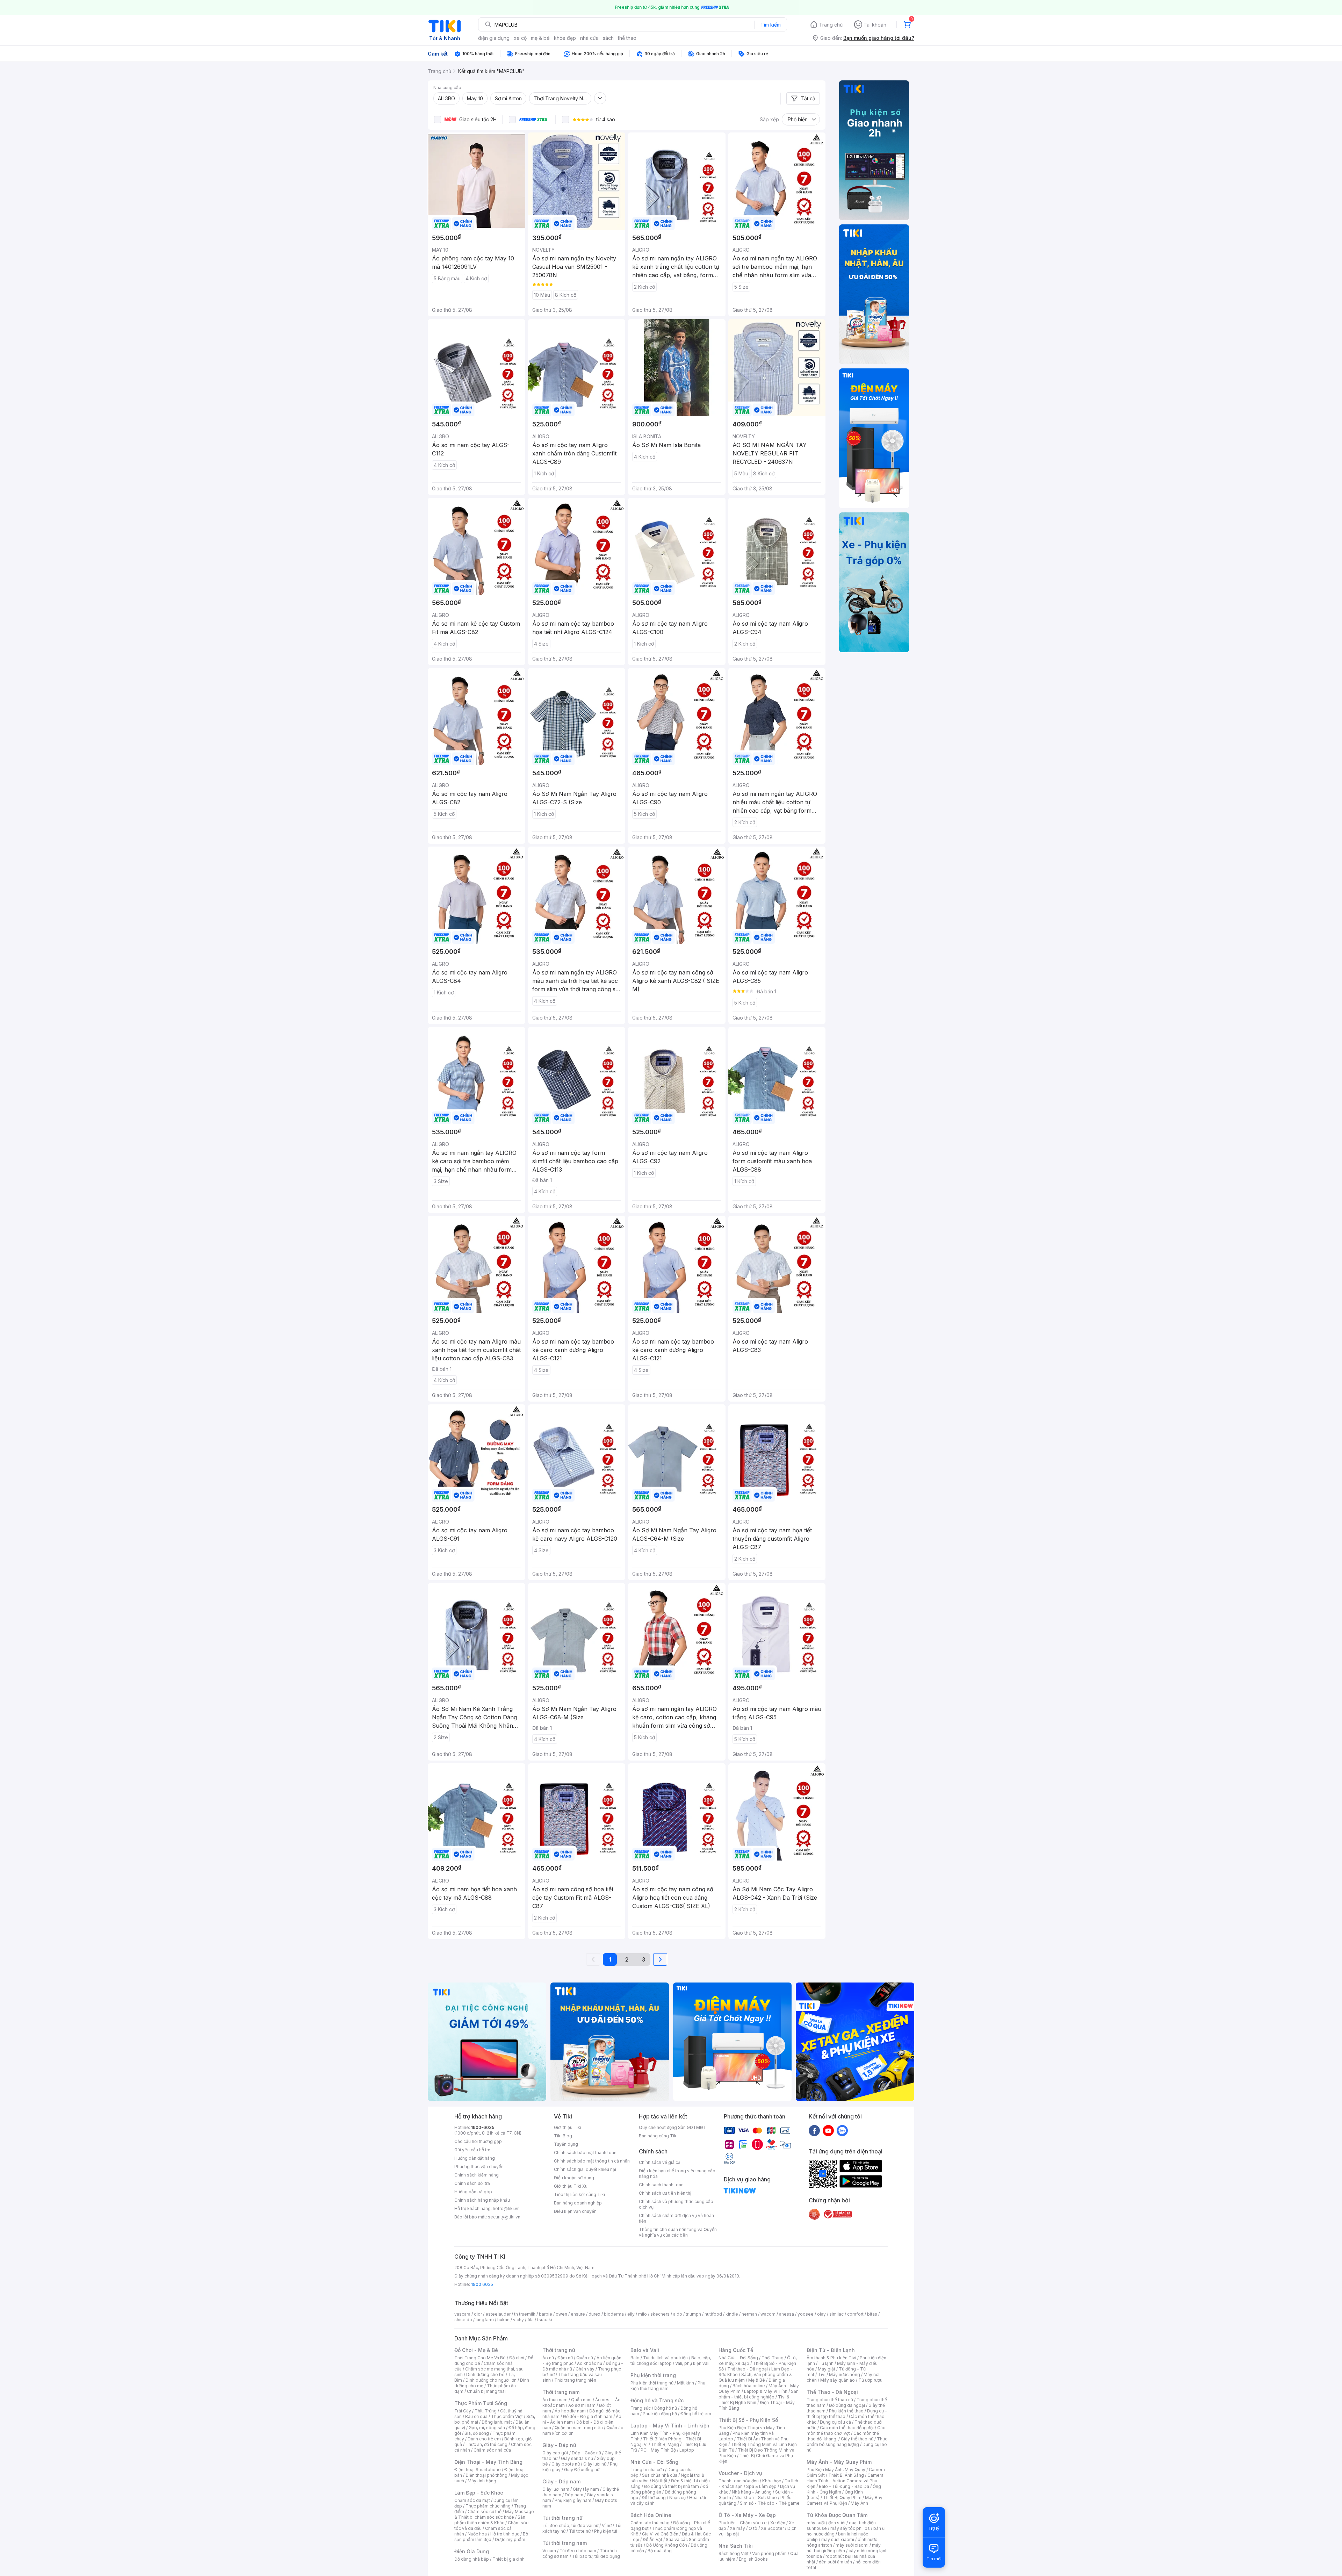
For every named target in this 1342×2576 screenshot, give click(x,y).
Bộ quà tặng (660, 2551)
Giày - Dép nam (561, 2481)
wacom (768, 2314)
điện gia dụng (494, 38)
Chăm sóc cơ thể (485, 2512)
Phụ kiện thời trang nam (668, 2386)
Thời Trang (773, 2358)
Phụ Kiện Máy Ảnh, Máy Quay (836, 2470)
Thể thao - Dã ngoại (748, 2369)
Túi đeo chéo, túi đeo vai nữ (570, 2525)
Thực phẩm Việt (507, 2416)
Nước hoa (477, 2534)
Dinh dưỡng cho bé (485, 2374)
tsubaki (545, 2320)
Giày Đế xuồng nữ (582, 2470)
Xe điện (778, 2523)
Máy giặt (827, 2369)
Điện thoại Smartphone (478, 2470)
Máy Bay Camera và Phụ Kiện (845, 2500)
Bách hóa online (749, 2386)
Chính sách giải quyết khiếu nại (585, 2169)
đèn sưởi (837, 2523)
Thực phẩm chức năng (488, 2506)
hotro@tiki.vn (506, 2208)
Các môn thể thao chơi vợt (846, 2430)
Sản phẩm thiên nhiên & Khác (490, 2520)
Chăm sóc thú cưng (650, 2523)
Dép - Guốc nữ (586, 2453)
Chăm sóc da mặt (472, 2500)
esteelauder (498, 2314)
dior (478, 2314)
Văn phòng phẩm (769, 2553)
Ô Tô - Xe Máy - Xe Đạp (747, 2515)
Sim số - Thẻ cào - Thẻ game (770, 2503)
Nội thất (660, 2481)
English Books (753, 2559)
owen (561, 2314)
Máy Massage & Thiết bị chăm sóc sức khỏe (494, 2514)
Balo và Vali (645, 2350)
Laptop (687, 2450)
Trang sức (641, 2408)
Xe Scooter (772, 2528)
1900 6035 (482, 2284)
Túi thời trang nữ (562, 2518)
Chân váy (585, 2369)
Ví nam (549, 2551)
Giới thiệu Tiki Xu (571, 2186)
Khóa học (772, 2481)
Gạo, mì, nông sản (487, 2428)
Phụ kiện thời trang (653, 2375)
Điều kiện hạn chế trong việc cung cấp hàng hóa (677, 2174)
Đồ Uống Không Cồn (667, 2545)
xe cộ (520, 38)
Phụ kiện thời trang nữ (652, 2383)
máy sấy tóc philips (850, 2528)
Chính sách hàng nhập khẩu (482, 2200)
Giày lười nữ (595, 2464)
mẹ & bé (540, 38)
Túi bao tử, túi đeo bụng (596, 2556)
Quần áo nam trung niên (579, 2428)
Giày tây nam (586, 2489)
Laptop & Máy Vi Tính (766, 2391)
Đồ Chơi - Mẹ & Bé (476, 2350)
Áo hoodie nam (570, 2411)
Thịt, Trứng (486, 2411)
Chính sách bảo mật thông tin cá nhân (592, 2161)
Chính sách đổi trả (472, 2183)
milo (643, 2314)
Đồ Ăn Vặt (652, 2539)
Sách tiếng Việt (734, 2553)
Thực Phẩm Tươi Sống (481, 2403)
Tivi (822, 2374)
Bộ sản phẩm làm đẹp (491, 2537)
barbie (546, 2314)
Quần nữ (585, 2358)
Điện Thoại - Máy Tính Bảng (488, 2462)
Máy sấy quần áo (838, 2380)
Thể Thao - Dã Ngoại (832, 2392)
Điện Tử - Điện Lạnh (831, 2350)
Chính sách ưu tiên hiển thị (665, 2193)
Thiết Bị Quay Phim (842, 2498)
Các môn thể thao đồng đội (847, 2428)
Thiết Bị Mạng (665, 2444)
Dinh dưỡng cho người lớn (491, 2380)
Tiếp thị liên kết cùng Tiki (579, 2194)
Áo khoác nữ (590, 2363)
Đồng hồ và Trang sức (657, 2400)
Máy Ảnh (859, 2503)
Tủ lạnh (826, 2363)
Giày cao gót (555, 2453)
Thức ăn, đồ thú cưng (486, 2444)
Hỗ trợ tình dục (505, 2534)
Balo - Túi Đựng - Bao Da (844, 2486)
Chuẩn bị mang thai (486, 2391)
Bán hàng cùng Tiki (658, 2136)
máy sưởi (816, 2523)
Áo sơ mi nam (582, 2405)
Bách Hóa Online (651, 2515)
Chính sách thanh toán (661, 2185)
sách (608, 38)
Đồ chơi (517, 2358)
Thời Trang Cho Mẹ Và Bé (480, 2358)
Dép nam (574, 2495)
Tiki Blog (563, 2136)
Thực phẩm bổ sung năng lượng (847, 2442)
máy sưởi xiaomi (852, 2545)
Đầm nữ (565, 2358)
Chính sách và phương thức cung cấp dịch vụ (676, 2204)
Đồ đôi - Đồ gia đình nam (588, 2416)
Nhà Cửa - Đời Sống (654, 2462)
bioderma (614, 2314)
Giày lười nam (556, 2489)
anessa (787, 2314)
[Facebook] (814, 2130)
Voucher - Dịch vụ (740, 2473)
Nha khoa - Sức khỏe (756, 2498)
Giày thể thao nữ (857, 2439)
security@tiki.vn (504, 2217)
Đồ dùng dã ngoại (847, 2405)
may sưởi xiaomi (838, 2539)
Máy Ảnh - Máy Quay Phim (839, 2462)
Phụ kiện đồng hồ (660, 2414)
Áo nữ (548, 2358)
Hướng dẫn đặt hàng (475, 2158)
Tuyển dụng (566, 2144)
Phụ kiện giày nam (573, 2500)
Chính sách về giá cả (660, 2162)
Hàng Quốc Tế (736, 2350)
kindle (732, 2314)
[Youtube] (828, 2130)
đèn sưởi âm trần (835, 2562)
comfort (855, 2314)
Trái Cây (463, 2411)
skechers (660, 2314)
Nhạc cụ (677, 2498)
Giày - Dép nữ (559, 2445)
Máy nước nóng (845, 2374)
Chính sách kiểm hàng (477, 2175)
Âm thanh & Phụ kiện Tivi (831, 2358)
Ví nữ (607, 2525)
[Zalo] (842, 2130)
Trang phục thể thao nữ (830, 2400)
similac (836, 2314)
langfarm (485, 2320)
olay (821, 2314)
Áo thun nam (555, 2400)
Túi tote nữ (580, 2531)
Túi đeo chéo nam (578, 2551)
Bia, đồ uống (477, 2433)
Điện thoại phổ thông (486, 2475)
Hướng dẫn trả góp (473, 2192)
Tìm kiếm (771, 25)
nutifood (713, 2314)
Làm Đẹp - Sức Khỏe (479, 2493)
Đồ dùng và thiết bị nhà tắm (672, 2486)
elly (631, 2314)
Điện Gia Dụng (472, 2551)
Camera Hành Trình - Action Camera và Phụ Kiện (845, 2481)
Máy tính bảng (482, 2481)
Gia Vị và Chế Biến (660, 2534)
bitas (872, 2314)
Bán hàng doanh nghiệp (578, 2203)
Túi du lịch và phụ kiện (665, 2358)
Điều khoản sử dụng (574, 2178)
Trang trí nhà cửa (647, 2470)
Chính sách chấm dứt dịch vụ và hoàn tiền (676, 2218)
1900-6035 (483, 2127)
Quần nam (581, 2400)
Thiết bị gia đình (508, 2559)
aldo (678, 2314)
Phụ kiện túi (606, 2531)
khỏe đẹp (565, 38)
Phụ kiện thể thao (846, 2411)
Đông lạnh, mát (497, 2422)
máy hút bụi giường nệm (844, 2548)
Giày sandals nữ (577, 2458)
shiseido (463, 2320)
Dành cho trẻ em (484, 2439)
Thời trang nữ (559, 2350)
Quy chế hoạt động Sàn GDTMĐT (673, 2127)
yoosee (806, 2314)
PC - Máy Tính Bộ (658, 2450)
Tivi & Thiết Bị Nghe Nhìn (754, 2400)
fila (531, 2320)
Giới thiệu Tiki (568, 2127)
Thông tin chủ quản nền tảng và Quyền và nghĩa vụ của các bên (678, 2232)
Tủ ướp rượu (870, 2380)
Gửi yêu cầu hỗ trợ (472, 2150)
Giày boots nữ (566, 2464)
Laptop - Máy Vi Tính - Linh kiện (670, 2426)
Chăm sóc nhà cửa (492, 2450)
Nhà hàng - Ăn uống (752, 2492)
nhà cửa (589, 38)
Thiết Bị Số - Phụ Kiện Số (748, 2420)
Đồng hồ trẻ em (696, 2414)
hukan (503, 2320)
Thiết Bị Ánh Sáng (846, 2475)
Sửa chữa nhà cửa (660, 2475)
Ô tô (753, 2528)
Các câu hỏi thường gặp (478, 2141)
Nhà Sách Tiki (736, 2546)
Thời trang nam (561, 2392)
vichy (518, 2320)
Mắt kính (686, 2383)
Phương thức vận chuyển (479, 2167)
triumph (693, 2314)
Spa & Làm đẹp (761, 2486)
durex (594, 2314)
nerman (749, 2314)
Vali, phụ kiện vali (692, 2363)
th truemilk (525, 2314)
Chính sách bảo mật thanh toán (585, 2153)
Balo (635, 2358)
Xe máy (737, 2528)
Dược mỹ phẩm (510, 2539)
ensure (578, 2314)
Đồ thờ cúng (654, 2498)
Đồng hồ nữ (666, 2408)
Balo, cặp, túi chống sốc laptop (671, 2361)
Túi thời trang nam (565, 2543)
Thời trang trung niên (575, 2380)
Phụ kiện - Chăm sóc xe (743, 2523)
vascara (462, 2314)
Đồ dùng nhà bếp (472, 2559)
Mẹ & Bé (757, 2380)
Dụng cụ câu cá (835, 2422)
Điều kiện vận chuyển (575, 2211)
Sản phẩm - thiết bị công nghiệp (759, 2394)
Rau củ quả (476, 2416)
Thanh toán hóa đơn (739, 2481)
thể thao (627, 38)
